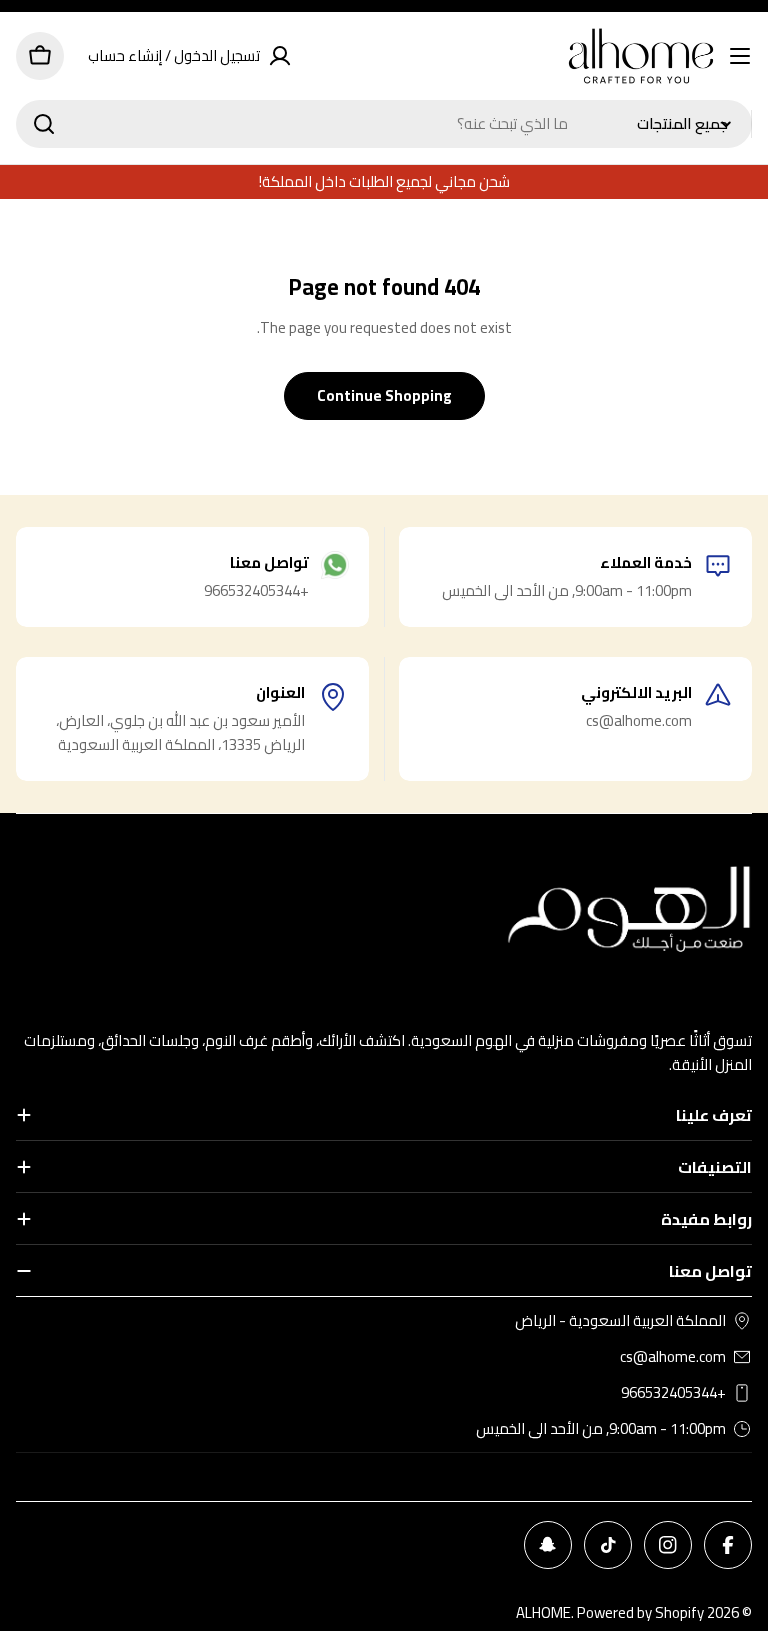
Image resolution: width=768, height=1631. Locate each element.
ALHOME (543, 1612)
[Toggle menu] (740, 56)
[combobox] (384, 124)
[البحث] (44, 124)
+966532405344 (673, 1393)
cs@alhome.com (673, 1357)
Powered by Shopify (640, 1612)
